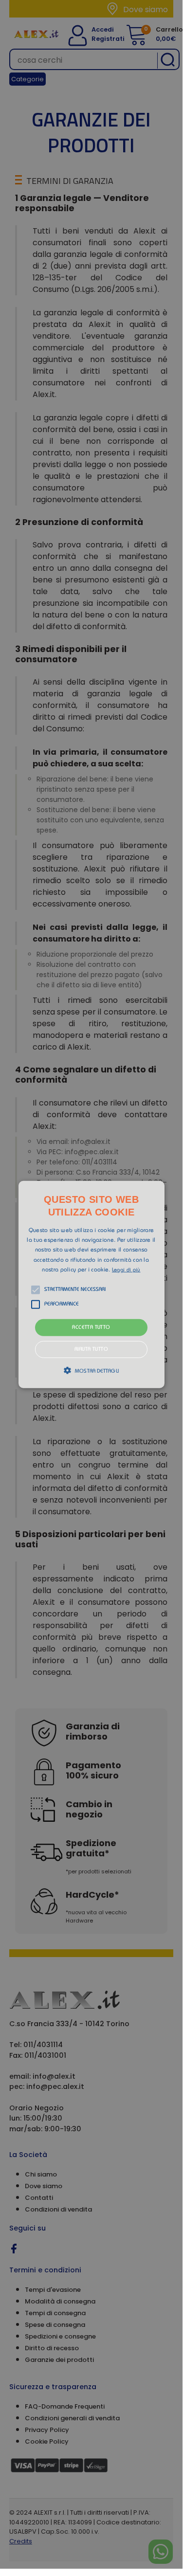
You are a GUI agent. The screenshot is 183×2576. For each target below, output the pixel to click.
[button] (91, 1284)
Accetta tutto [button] (91, 1328)
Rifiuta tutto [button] (91, 1350)
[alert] (91, 1284)
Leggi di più (126, 1270)
